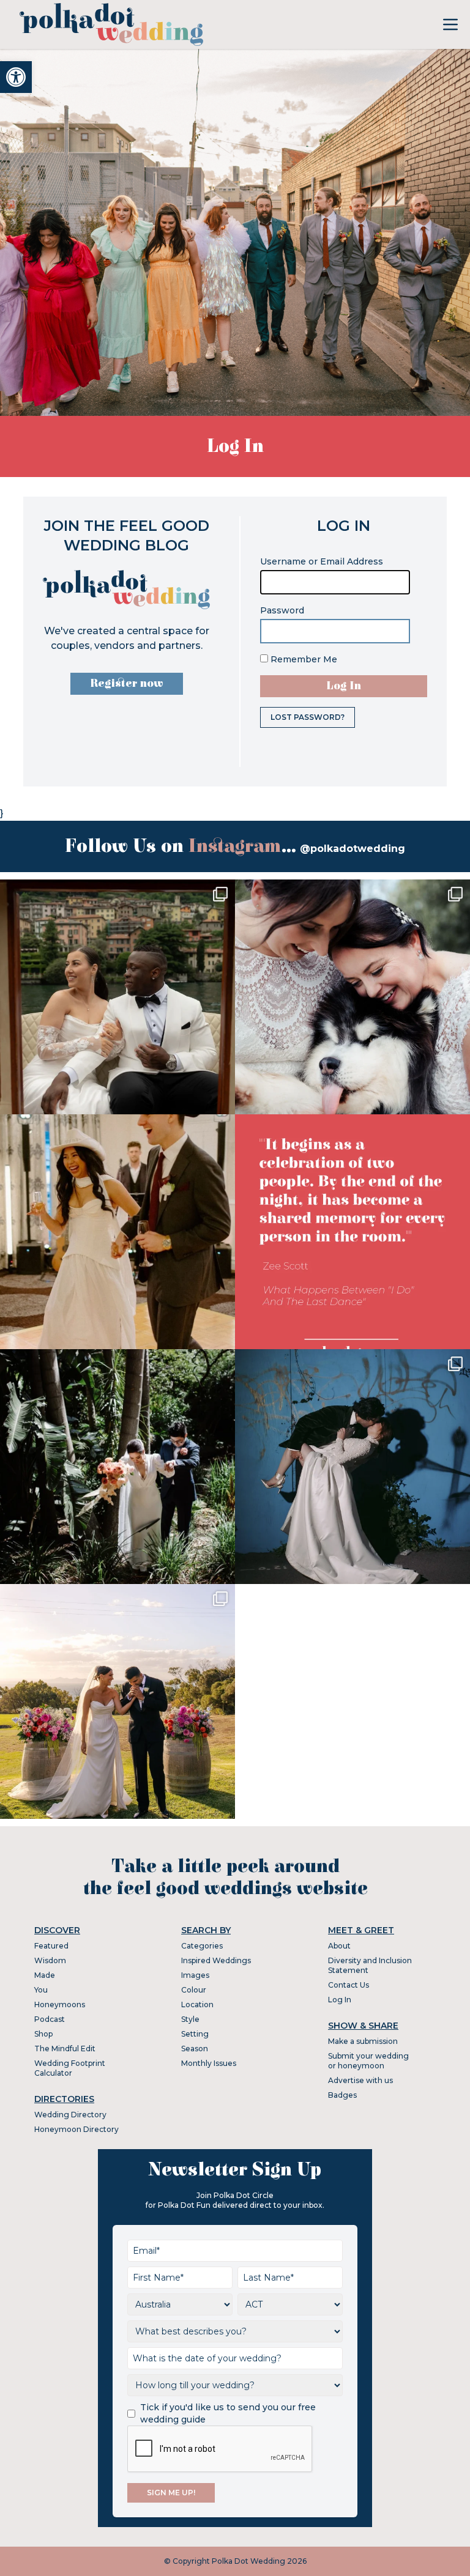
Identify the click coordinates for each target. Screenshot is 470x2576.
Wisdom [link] (50, 1960)
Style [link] (190, 2019)
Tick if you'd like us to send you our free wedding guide (228, 2413)
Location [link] (197, 2004)
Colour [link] (194, 1990)
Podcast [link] (50, 2019)
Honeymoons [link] (60, 2004)
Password (282, 610)
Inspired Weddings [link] (216, 1960)
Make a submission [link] (363, 2041)
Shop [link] (43, 2034)
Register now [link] (127, 683)
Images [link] (195, 1975)
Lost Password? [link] (308, 717)
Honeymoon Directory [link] (76, 2129)
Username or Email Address (322, 561)
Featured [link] (51, 1946)
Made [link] (45, 1975)
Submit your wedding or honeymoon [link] (368, 2061)
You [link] (41, 1990)
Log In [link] (340, 2000)
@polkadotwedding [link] (352, 849)
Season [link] (195, 2049)
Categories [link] (202, 1946)
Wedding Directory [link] (70, 2115)
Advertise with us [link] (360, 2080)
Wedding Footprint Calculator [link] (70, 2068)
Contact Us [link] (349, 1985)
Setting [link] (195, 2034)
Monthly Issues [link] (209, 2063)
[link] (16, 77)
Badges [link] (342, 2095)
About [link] (339, 1946)
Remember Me (303, 659)
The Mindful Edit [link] (65, 2049)
